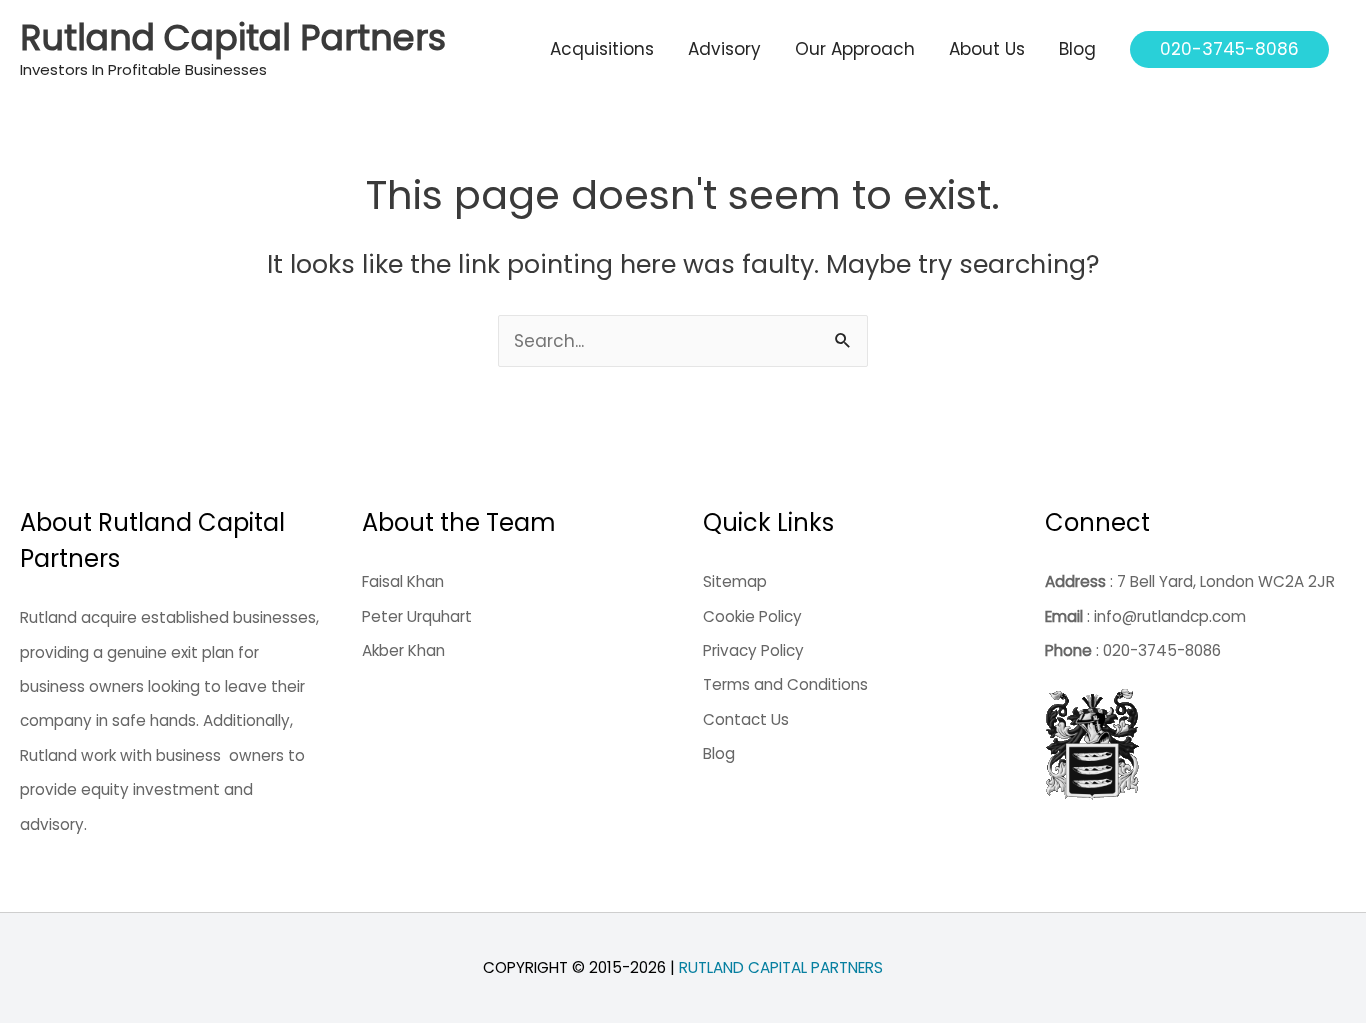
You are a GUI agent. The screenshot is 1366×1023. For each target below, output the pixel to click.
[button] (1229, 49)
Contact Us (746, 719)
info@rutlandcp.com (1170, 616)
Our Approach (855, 49)
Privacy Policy (753, 650)
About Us (987, 49)
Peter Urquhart (417, 616)
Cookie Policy (752, 616)
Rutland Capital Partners (233, 37)
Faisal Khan (403, 581)
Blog (1077, 49)
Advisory (724, 49)
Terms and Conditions (785, 684)
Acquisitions (602, 49)
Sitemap (735, 581)
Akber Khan (403, 650)
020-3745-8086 (1162, 650)
